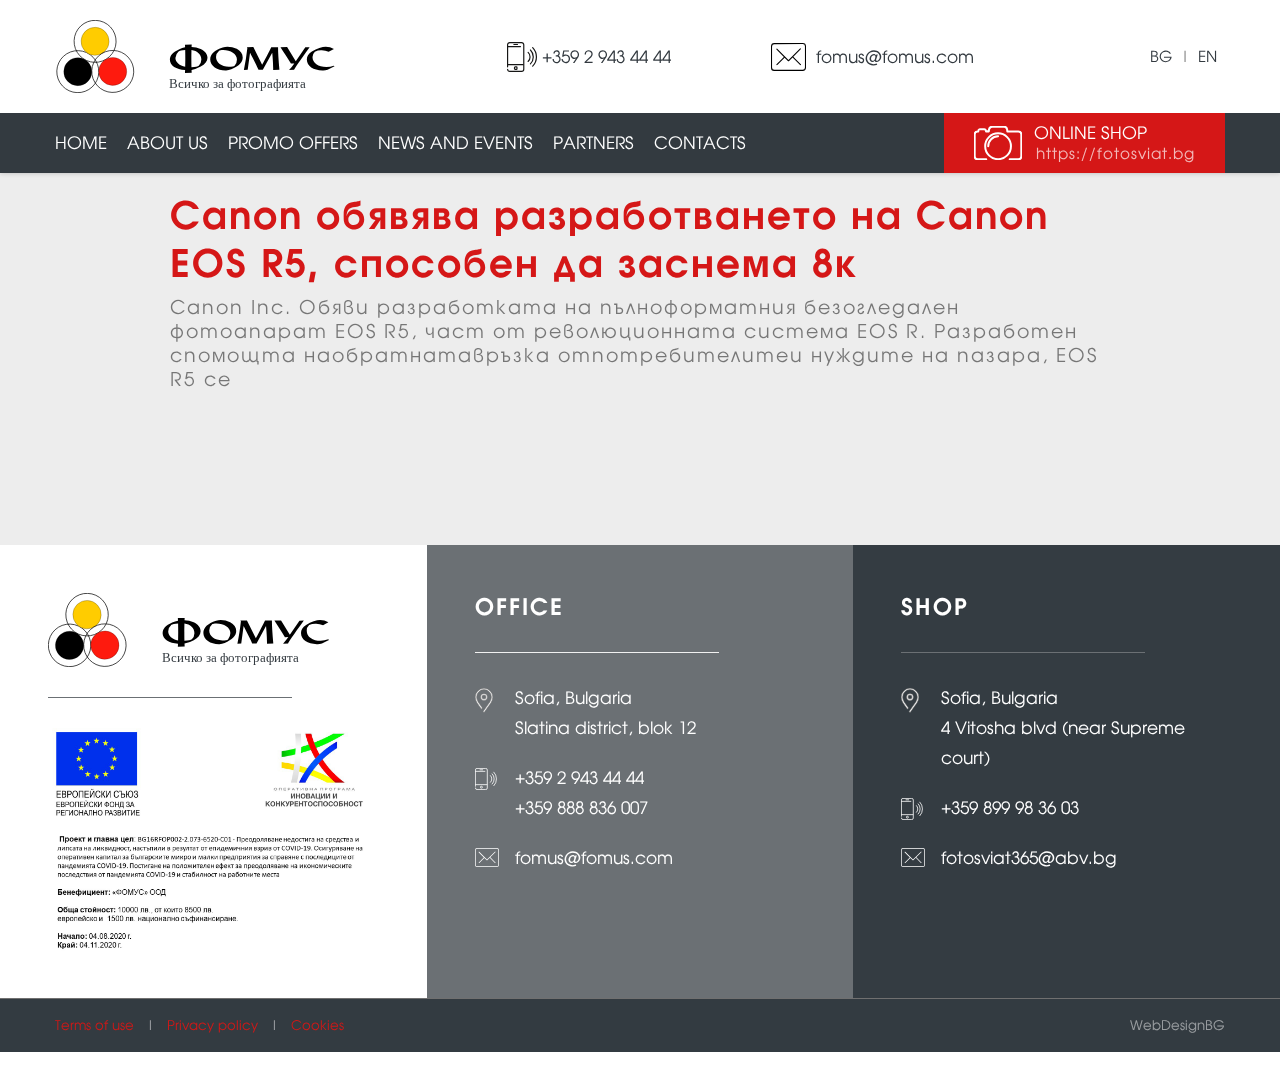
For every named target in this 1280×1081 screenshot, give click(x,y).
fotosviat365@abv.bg (1029, 858)
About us (167, 143)
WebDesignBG (1177, 1025)
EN (1207, 56)
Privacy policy (212, 1025)
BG (1161, 56)
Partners (593, 143)
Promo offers (293, 143)
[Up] (1245, 1063)
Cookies (317, 1025)
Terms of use (94, 1025)
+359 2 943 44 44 (606, 57)
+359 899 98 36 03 (1010, 808)
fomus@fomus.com (895, 57)
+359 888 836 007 (581, 808)
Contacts (700, 143)
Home (81, 143)
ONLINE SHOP (1114, 142)
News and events (455, 143)
